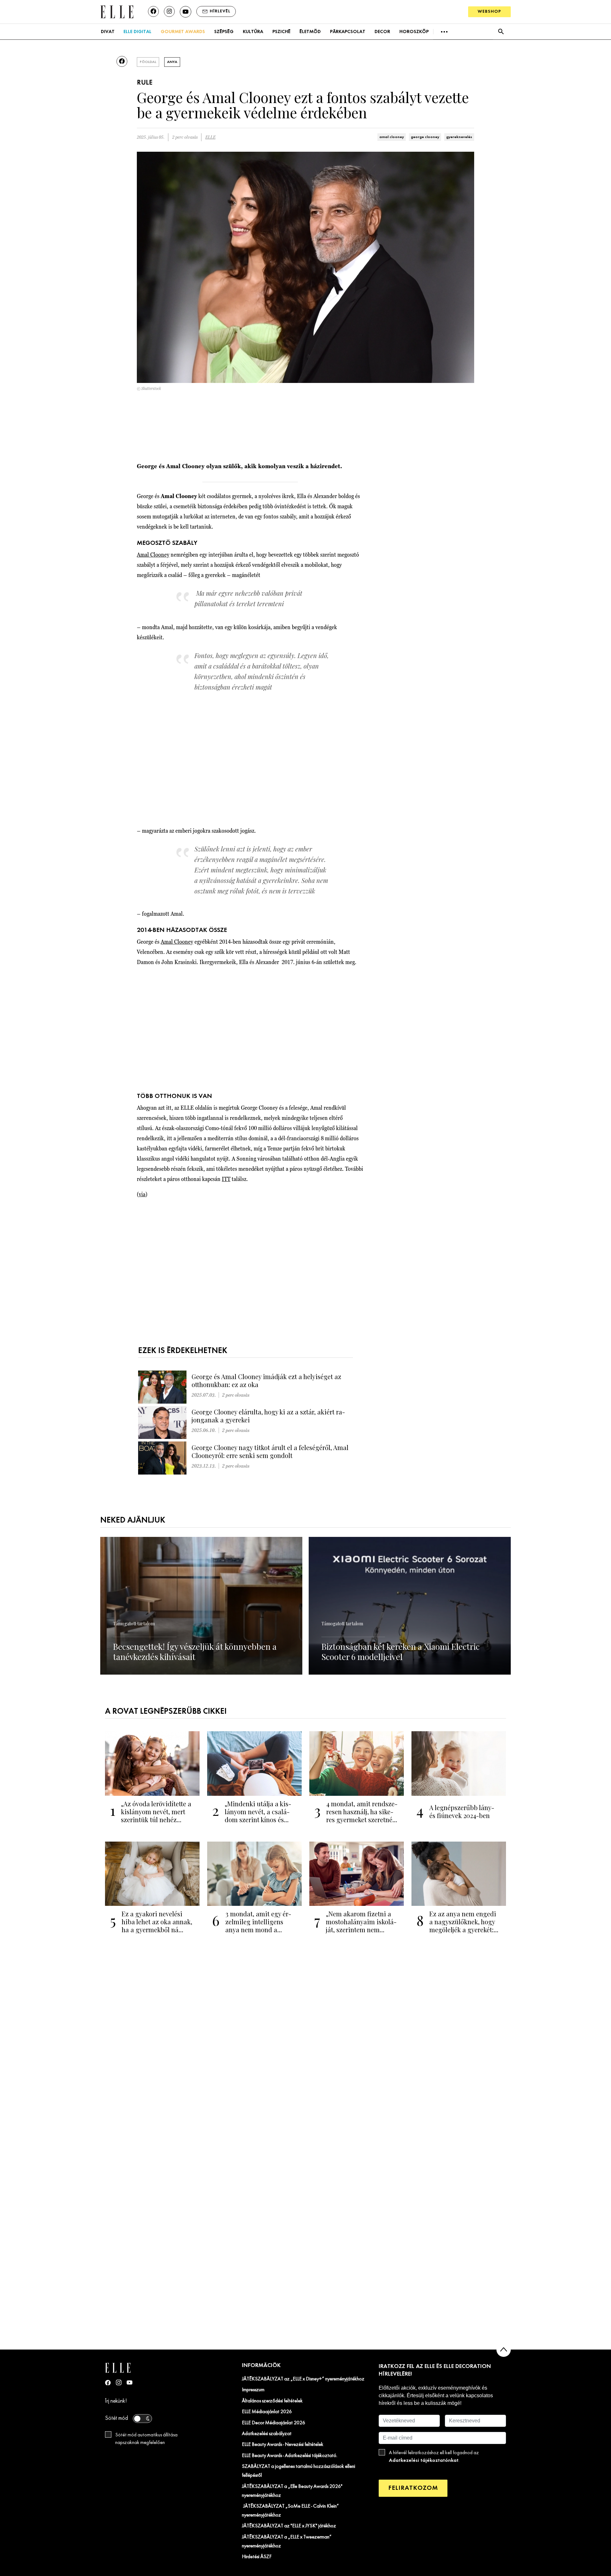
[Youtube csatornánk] (186, 12)
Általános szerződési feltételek (272, 2401)
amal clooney (392, 137)
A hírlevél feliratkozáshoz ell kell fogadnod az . (434, 2457)
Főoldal (148, 62)
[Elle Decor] (117, 11)
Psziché (281, 32)
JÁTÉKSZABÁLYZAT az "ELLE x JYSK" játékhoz (289, 2526)
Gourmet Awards (183, 32)
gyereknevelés (459, 137)
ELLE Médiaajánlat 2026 (267, 2412)
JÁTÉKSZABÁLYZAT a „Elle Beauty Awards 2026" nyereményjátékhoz (292, 2491)
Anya (172, 62)
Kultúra (253, 32)
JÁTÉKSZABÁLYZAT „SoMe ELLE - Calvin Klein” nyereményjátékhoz (290, 2511)
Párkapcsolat (348, 32)
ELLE (210, 137)
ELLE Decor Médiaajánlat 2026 (274, 2423)
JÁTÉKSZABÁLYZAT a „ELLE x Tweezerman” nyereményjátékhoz (287, 2542)
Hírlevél (220, 11)
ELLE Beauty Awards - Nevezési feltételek (283, 2445)
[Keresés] (501, 32)
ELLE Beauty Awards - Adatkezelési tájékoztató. (290, 2456)
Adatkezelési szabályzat (267, 2434)
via (142, 1194)
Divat (108, 32)
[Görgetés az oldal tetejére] (504, 2350)
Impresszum (253, 2390)
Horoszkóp (414, 32)
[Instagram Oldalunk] (119, 2382)
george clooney (425, 137)
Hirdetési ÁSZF (257, 2557)
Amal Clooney (153, 555)
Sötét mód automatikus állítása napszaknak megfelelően (146, 2439)
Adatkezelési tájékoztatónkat (424, 2460)
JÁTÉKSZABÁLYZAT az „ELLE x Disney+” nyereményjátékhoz (303, 2379)
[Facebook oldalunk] (153, 11)
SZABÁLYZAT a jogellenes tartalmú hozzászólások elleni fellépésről (298, 2471)
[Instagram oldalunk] (169, 11)
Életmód (310, 32)
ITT (226, 1179)
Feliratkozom (413, 2488)
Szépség (224, 32)
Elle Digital (137, 32)
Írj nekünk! (116, 2401)
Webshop (489, 12)
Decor (382, 32)
